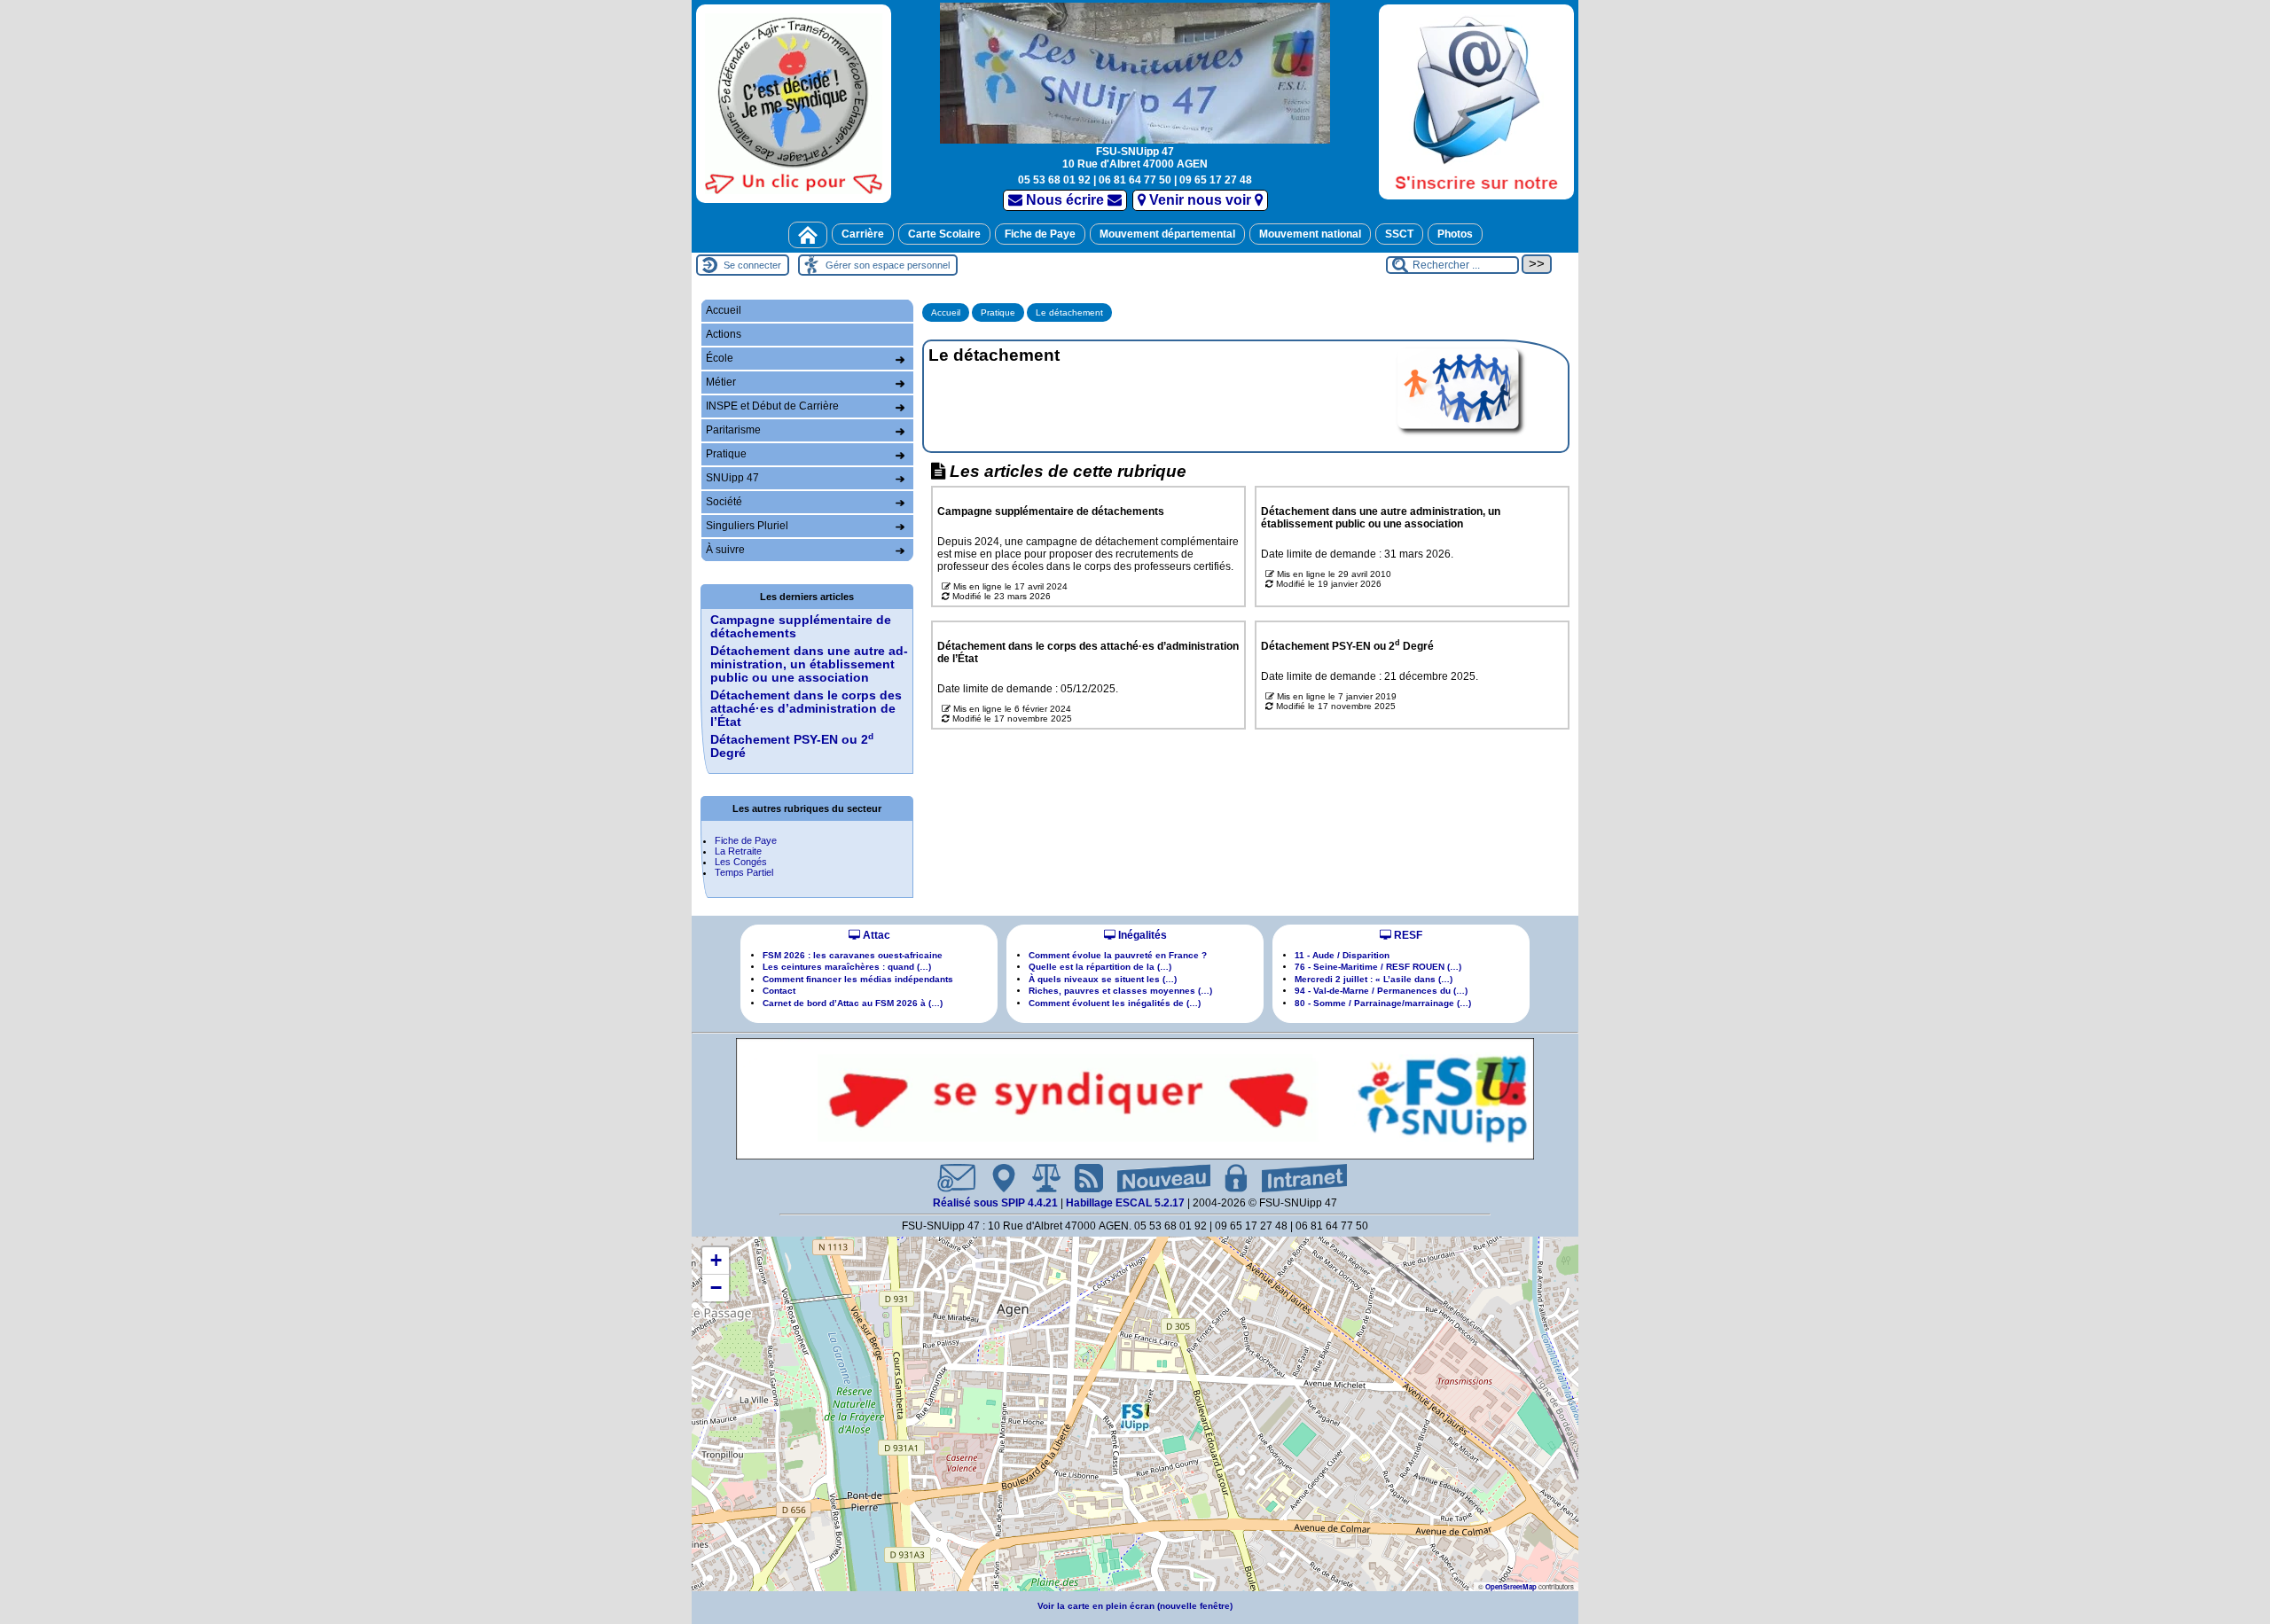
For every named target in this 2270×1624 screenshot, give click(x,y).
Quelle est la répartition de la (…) (1100, 967)
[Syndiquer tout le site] (1082, 1178)
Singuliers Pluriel (747, 526)
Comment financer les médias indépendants (858, 979)
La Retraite (738, 851)
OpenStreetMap (1511, 1586)
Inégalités (1141, 935)
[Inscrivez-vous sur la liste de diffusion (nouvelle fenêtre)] (1476, 101)
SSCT (1399, 234)
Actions (724, 334)
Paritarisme (733, 430)
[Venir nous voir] (997, 1178)
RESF (1407, 935)
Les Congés (741, 862)
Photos (1455, 234)
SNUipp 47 (732, 478)
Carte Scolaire (944, 234)
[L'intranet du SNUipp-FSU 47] (1297, 1178)
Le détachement (1069, 312)
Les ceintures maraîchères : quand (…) (847, 967)
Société (724, 502)
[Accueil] (808, 235)
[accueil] (1135, 71)
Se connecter (752, 265)
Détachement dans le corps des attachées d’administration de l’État (806, 709)
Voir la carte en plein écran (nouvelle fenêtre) (1135, 1606)
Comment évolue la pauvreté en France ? (1118, 955)
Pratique (998, 312)
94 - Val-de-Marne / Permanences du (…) (1381, 991)
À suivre (725, 550)
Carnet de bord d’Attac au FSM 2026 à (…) (853, 1003)
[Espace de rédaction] (1229, 1178)
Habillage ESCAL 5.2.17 (1125, 1203)
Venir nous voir (1200, 200)
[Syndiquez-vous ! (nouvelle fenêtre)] (794, 103)
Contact (779, 991)
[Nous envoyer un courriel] (949, 1178)
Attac (875, 935)
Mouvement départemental (1167, 234)
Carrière (863, 234)
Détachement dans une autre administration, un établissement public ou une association (809, 664)
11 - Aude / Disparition (1342, 955)
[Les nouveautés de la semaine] (1157, 1178)
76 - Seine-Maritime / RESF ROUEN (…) (1378, 967)
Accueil (946, 312)
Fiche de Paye (1040, 234)
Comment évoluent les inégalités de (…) (1115, 1003)
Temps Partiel (744, 872)
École (720, 358)
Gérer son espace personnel (888, 265)
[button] (1135, 1417)
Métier (721, 382)
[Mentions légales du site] (1039, 1178)
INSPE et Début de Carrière (772, 406)
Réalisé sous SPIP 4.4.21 (997, 1203)
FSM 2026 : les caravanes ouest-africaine (853, 955)
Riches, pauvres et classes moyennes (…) (1120, 991)
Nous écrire (1065, 200)
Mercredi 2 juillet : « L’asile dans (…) (1374, 979)
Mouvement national (1310, 234)
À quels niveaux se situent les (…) (1103, 979)
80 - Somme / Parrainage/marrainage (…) (1383, 1003)
